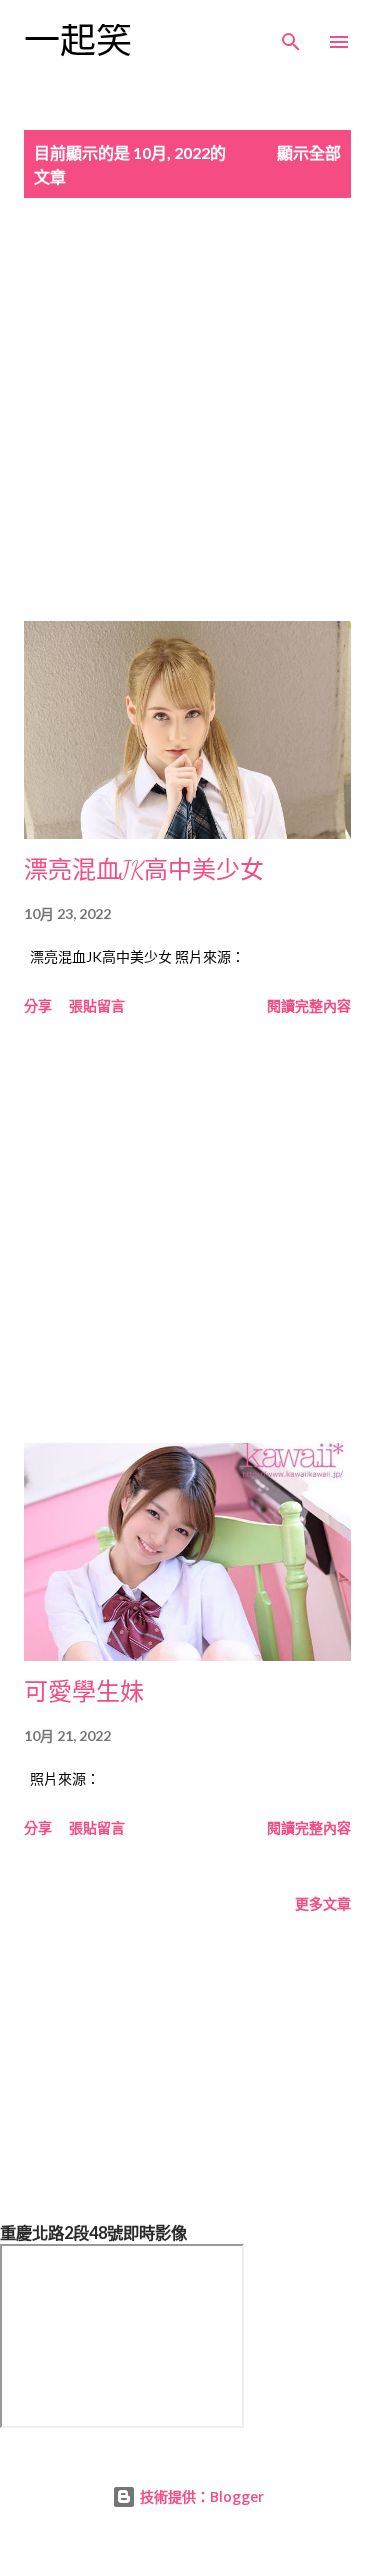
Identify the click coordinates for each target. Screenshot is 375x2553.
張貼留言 (97, 1005)
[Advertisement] (187, 433)
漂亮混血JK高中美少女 (144, 870)
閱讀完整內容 (309, 1005)
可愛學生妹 (84, 1692)
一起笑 (78, 41)
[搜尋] (291, 36)
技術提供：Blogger (200, 2496)
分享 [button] (38, 1005)
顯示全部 (309, 152)
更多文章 (323, 1903)
